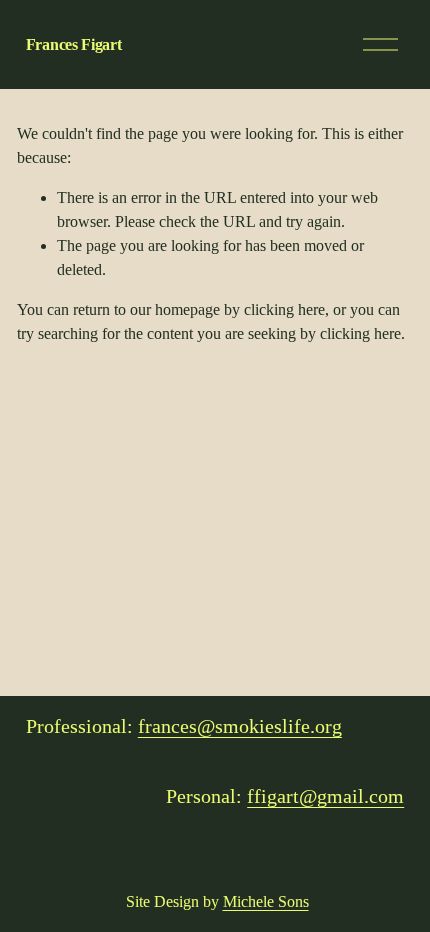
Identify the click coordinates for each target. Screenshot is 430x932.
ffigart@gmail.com (325, 796)
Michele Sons (266, 901)
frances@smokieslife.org (240, 726)
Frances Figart (74, 44)
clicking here (284, 309)
